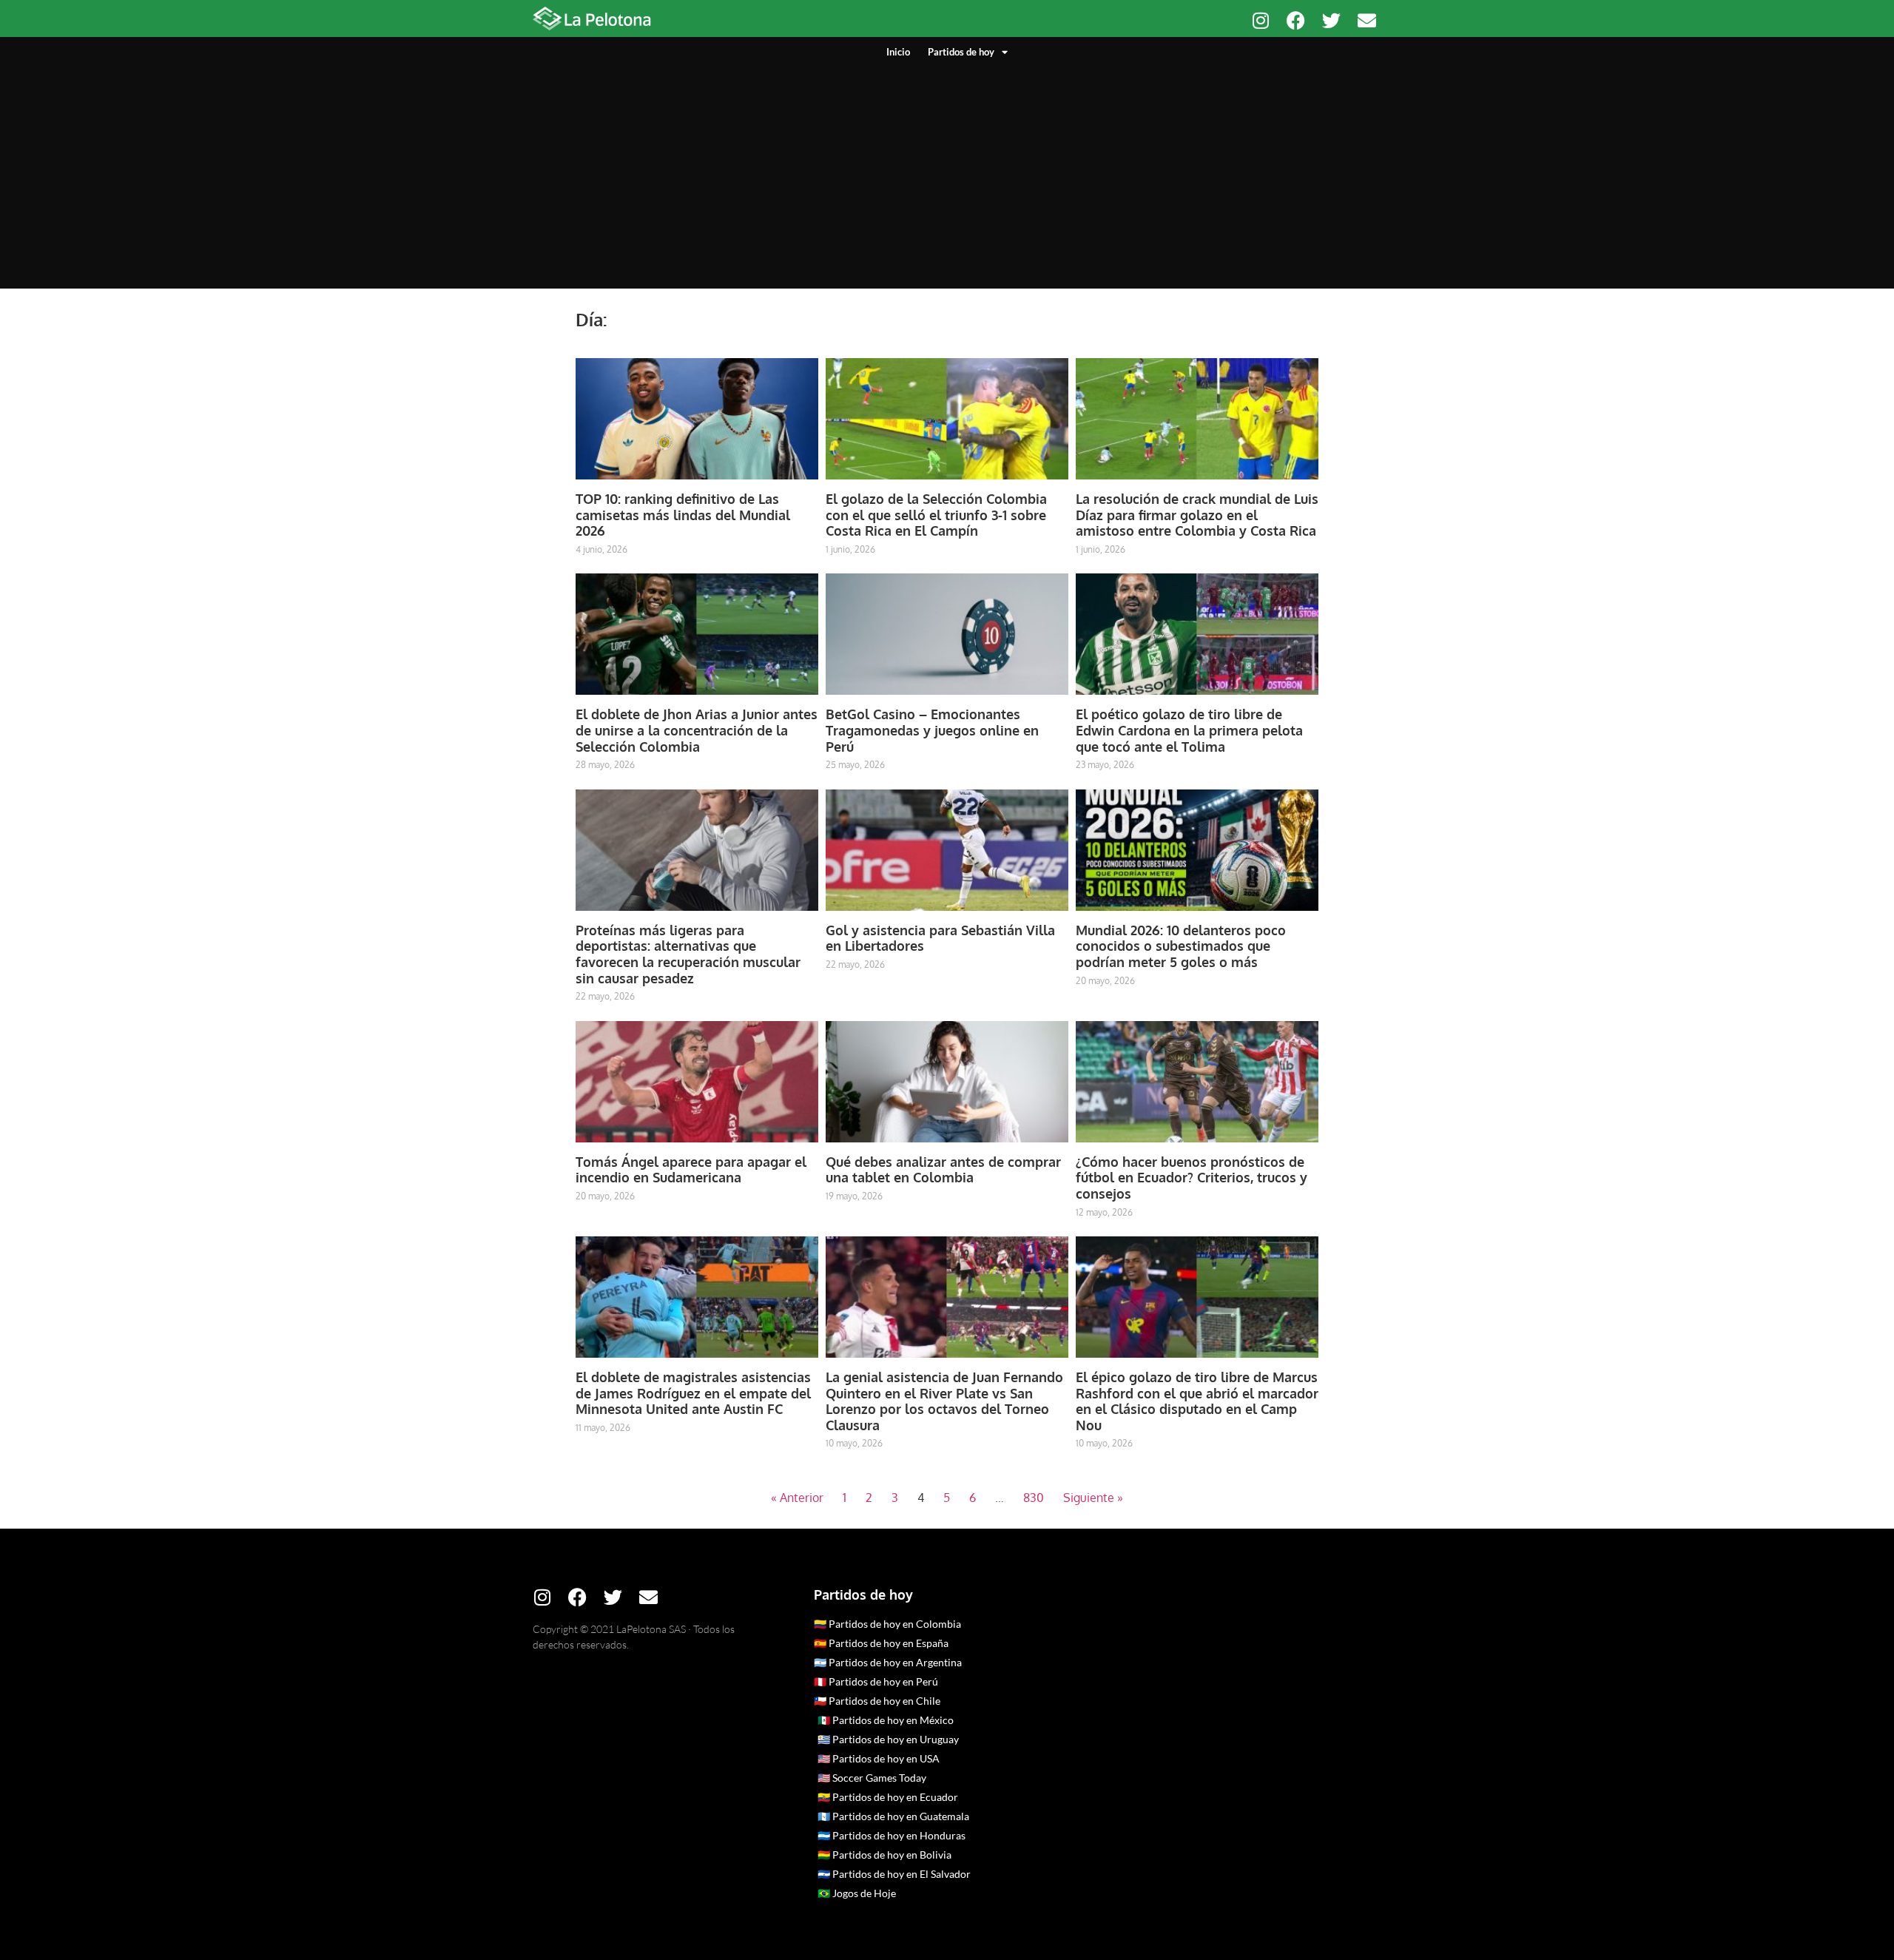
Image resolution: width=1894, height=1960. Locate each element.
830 (1034, 1498)
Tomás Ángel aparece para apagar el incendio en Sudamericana (691, 1170)
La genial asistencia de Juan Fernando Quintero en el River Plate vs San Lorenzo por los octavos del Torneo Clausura (944, 1401)
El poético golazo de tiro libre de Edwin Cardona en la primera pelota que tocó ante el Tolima (1189, 730)
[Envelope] (1367, 20)
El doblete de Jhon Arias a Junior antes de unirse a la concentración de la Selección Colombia (697, 730)
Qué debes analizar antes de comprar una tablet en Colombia (943, 1170)
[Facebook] (1296, 20)
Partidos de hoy (961, 52)
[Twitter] (1331, 20)
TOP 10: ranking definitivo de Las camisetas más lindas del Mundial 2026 (683, 515)
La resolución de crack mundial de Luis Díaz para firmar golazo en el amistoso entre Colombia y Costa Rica (1197, 515)
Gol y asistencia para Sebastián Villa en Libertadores (940, 938)
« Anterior (797, 1498)
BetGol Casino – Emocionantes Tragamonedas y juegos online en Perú (932, 730)
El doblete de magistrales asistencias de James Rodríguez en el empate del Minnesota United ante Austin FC (693, 1393)
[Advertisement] (947, 170)
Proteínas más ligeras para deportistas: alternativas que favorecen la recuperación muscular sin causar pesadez (688, 954)
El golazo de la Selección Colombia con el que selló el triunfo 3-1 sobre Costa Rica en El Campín (936, 515)
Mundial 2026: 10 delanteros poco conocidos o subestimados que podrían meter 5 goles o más (1181, 946)
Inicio (898, 52)
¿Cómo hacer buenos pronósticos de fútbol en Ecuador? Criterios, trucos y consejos (1192, 1178)
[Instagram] (1260, 20)
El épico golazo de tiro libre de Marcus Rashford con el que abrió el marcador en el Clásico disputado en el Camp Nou (1197, 1401)
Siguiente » (1093, 1498)
